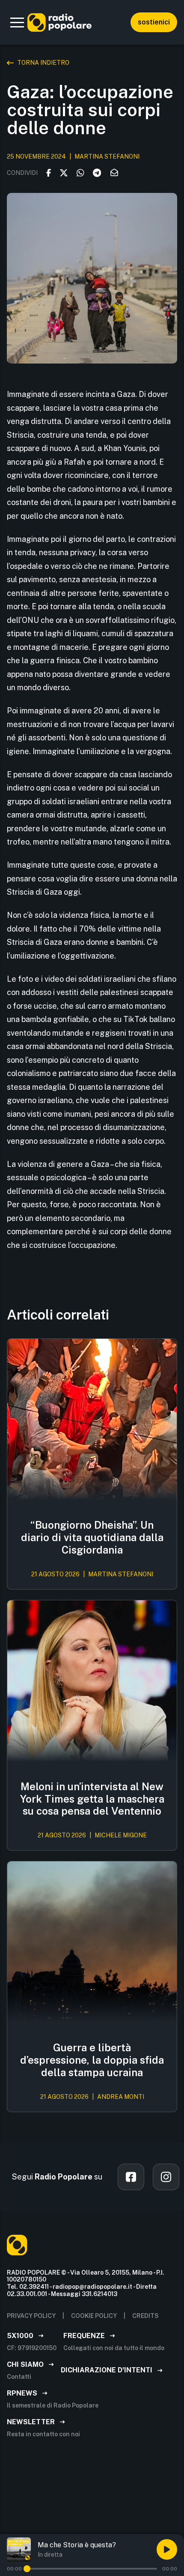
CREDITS (145, 2316)
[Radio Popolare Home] (59, 22)
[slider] (27, 2569)
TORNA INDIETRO (43, 63)
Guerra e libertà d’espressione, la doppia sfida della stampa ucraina (92, 2060)
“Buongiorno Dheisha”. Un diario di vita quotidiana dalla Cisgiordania (92, 1537)
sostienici (154, 22)
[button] (17, 22)
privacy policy (31, 2316)
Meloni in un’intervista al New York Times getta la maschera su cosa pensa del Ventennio (92, 1799)
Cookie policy (94, 2316)
